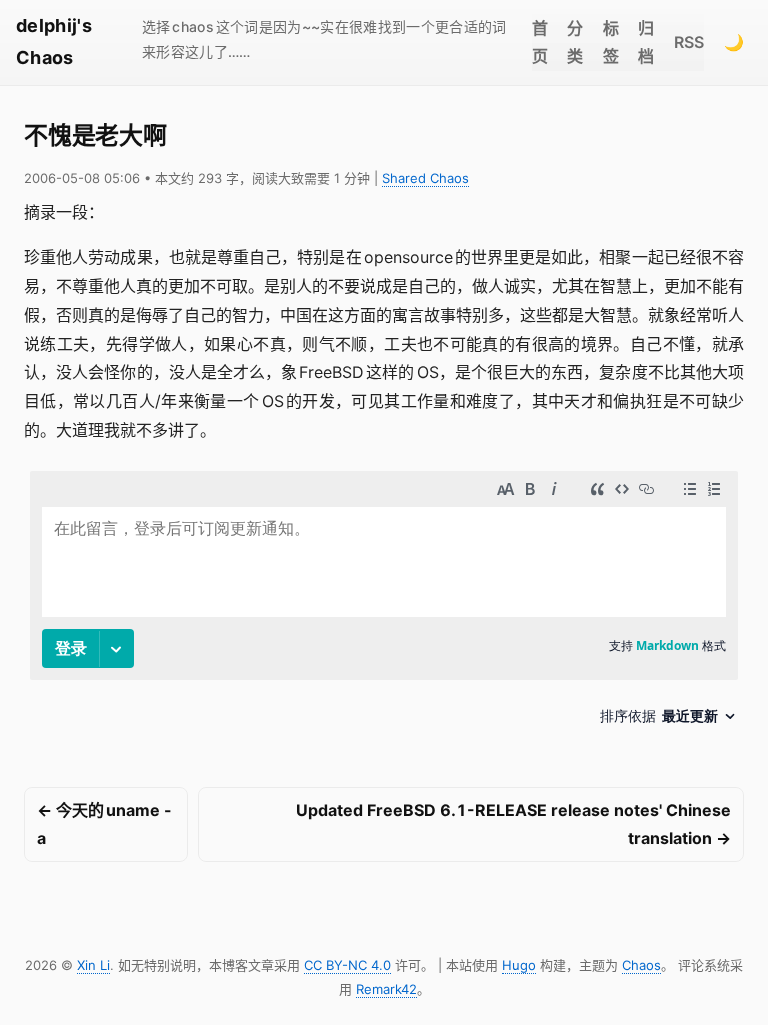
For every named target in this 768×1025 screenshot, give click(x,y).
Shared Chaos (425, 178)
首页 (540, 42)
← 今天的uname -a (104, 824)
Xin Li (93, 965)
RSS (689, 42)
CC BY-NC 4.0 (347, 965)
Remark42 (386, 989)
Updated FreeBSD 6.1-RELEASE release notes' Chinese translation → (513, 824)
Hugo (519, 965)
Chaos (641, 965)
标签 (611, 42)
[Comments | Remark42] (384, 605)
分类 (575, 42)
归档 (646, 42)
